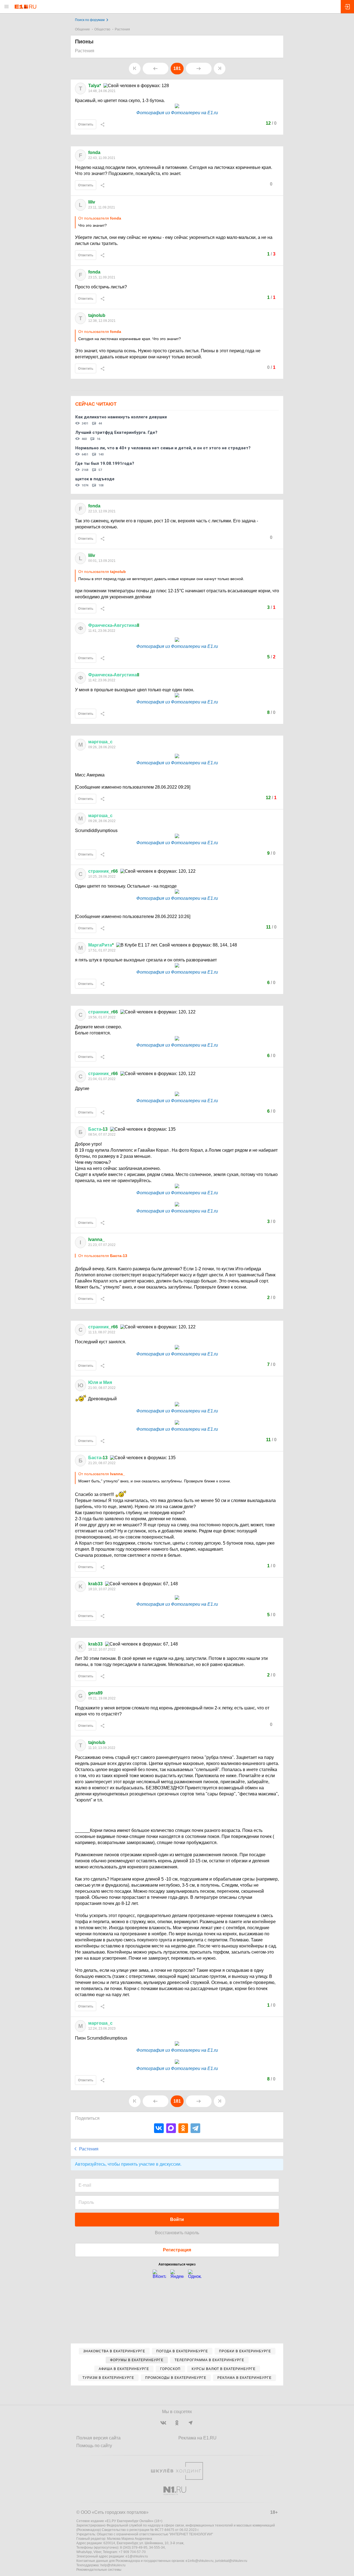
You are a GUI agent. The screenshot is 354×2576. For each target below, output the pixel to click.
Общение (82, 29)
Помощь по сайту (94, 2446)
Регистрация (177, 2250)
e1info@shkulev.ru (200, 2561)
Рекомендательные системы (99, 2570)
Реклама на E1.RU (197, 2438)
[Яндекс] (177, 2276)
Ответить (86, 124)
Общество (102, 29)
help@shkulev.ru (113, 2565)
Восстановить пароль (177, 2233)
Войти (177, 2219)
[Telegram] (195, 2128)
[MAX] (171, 2128)
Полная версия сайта (98, 2438)
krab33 (95, 1584)
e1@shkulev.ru (137, 2556)
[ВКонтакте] (159, 2128)
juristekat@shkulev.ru (231, 2561)
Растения (122, 29)
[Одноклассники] (183, 2128)
